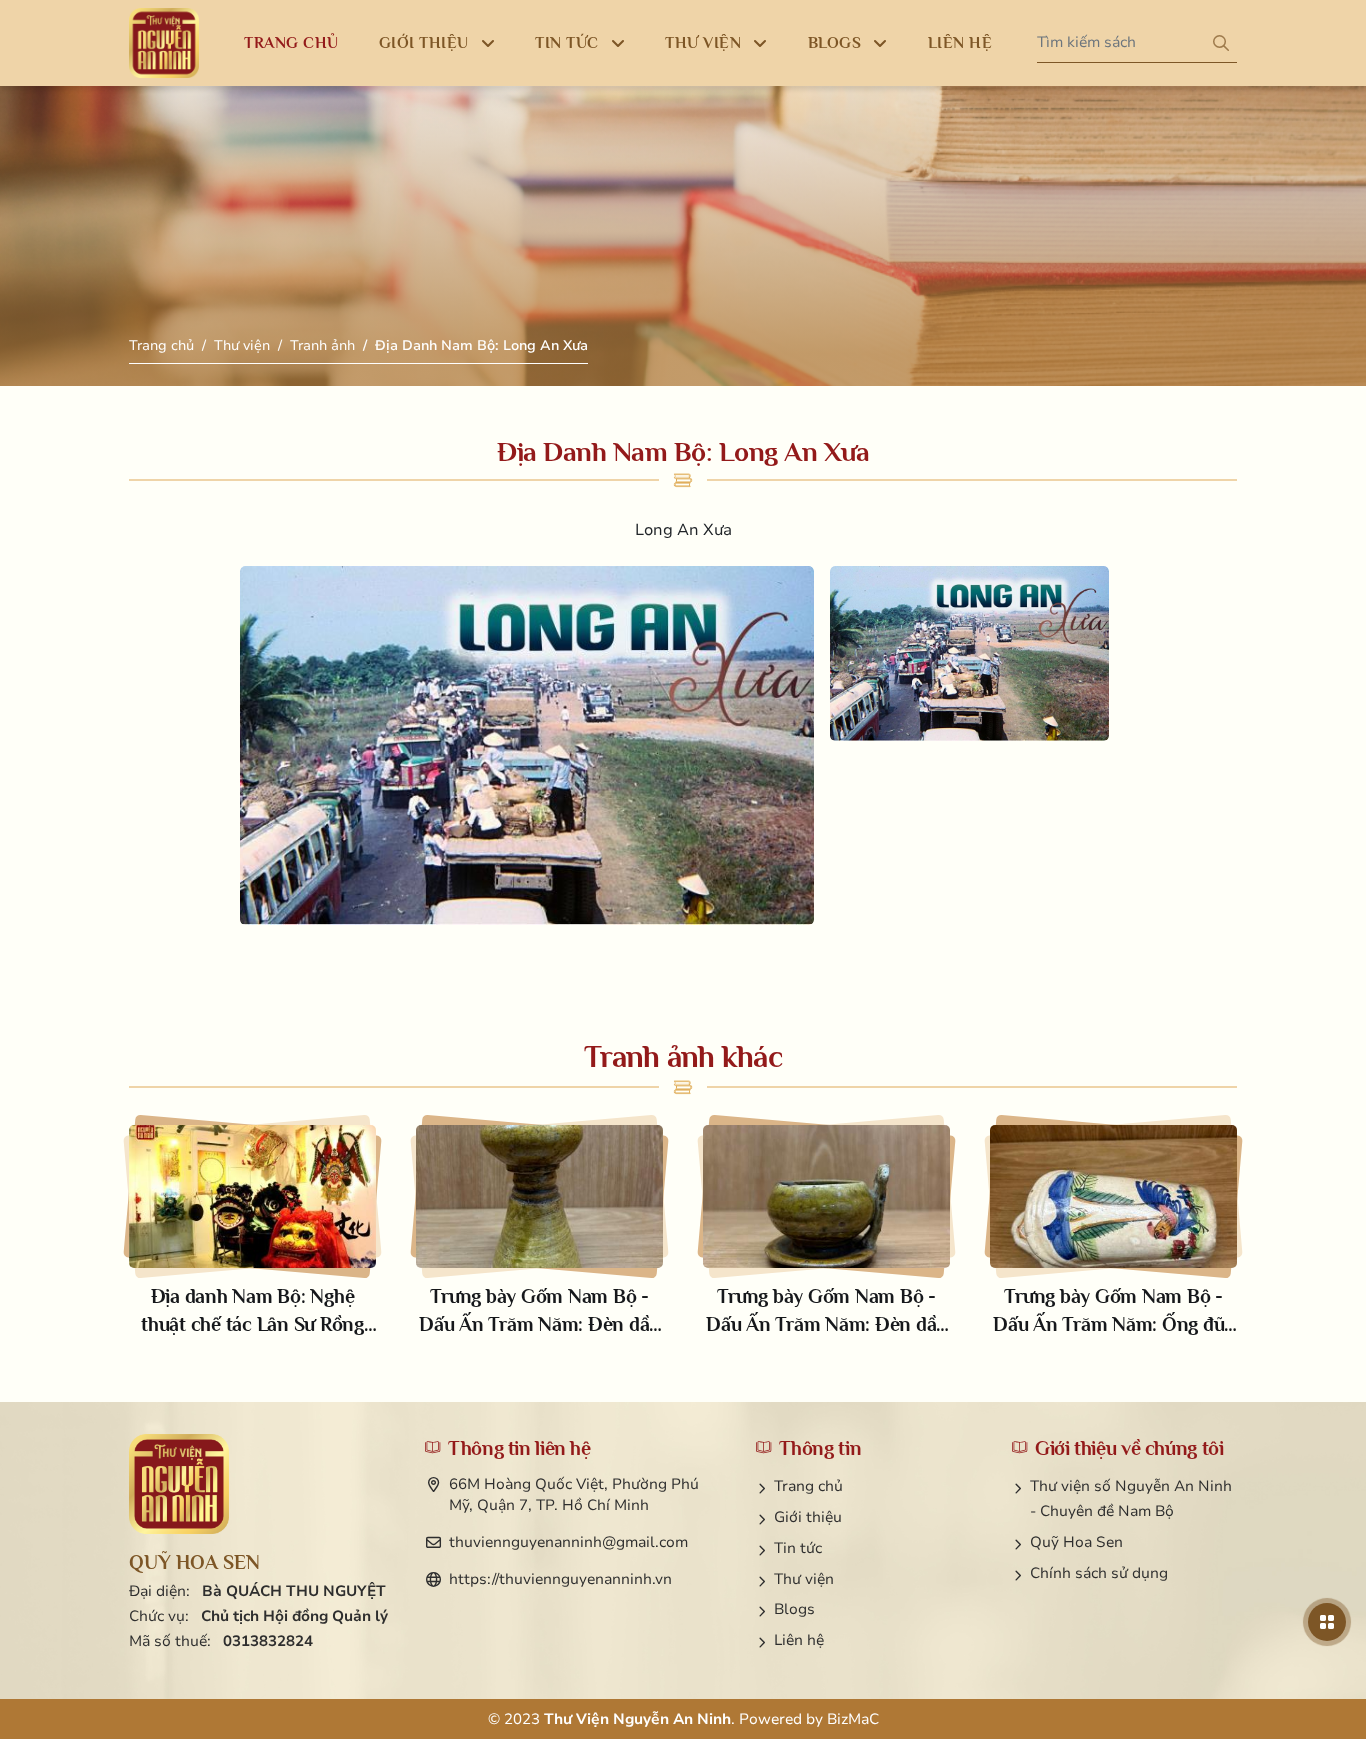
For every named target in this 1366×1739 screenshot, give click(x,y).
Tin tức (798, 1548)
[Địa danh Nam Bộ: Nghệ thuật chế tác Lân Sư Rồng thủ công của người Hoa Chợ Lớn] (252, 1231)
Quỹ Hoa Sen (1076, 1542)
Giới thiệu (808, 1517)
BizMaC (853, 1719)
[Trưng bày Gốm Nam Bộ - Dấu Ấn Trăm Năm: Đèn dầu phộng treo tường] (826, 1231)
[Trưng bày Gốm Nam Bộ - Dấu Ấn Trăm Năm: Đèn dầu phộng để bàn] (539, 1231)
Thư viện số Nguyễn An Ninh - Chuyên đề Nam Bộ (1131, 1498)
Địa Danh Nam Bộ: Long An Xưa (481, 345)
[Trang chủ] (164, 43)
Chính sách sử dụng (1099, 1573)
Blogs (794, 1609)
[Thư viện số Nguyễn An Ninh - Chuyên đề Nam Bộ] (179, 1484)
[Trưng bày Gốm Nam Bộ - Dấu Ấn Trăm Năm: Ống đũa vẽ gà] (1113, 1231)
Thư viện (242, 345)
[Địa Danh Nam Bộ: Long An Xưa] (527, 745)
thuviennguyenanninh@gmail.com (568, 1542)
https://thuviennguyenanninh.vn (560, 1579)
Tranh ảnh (322, 345)
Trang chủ (161, 345)
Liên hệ (799, 1640)
